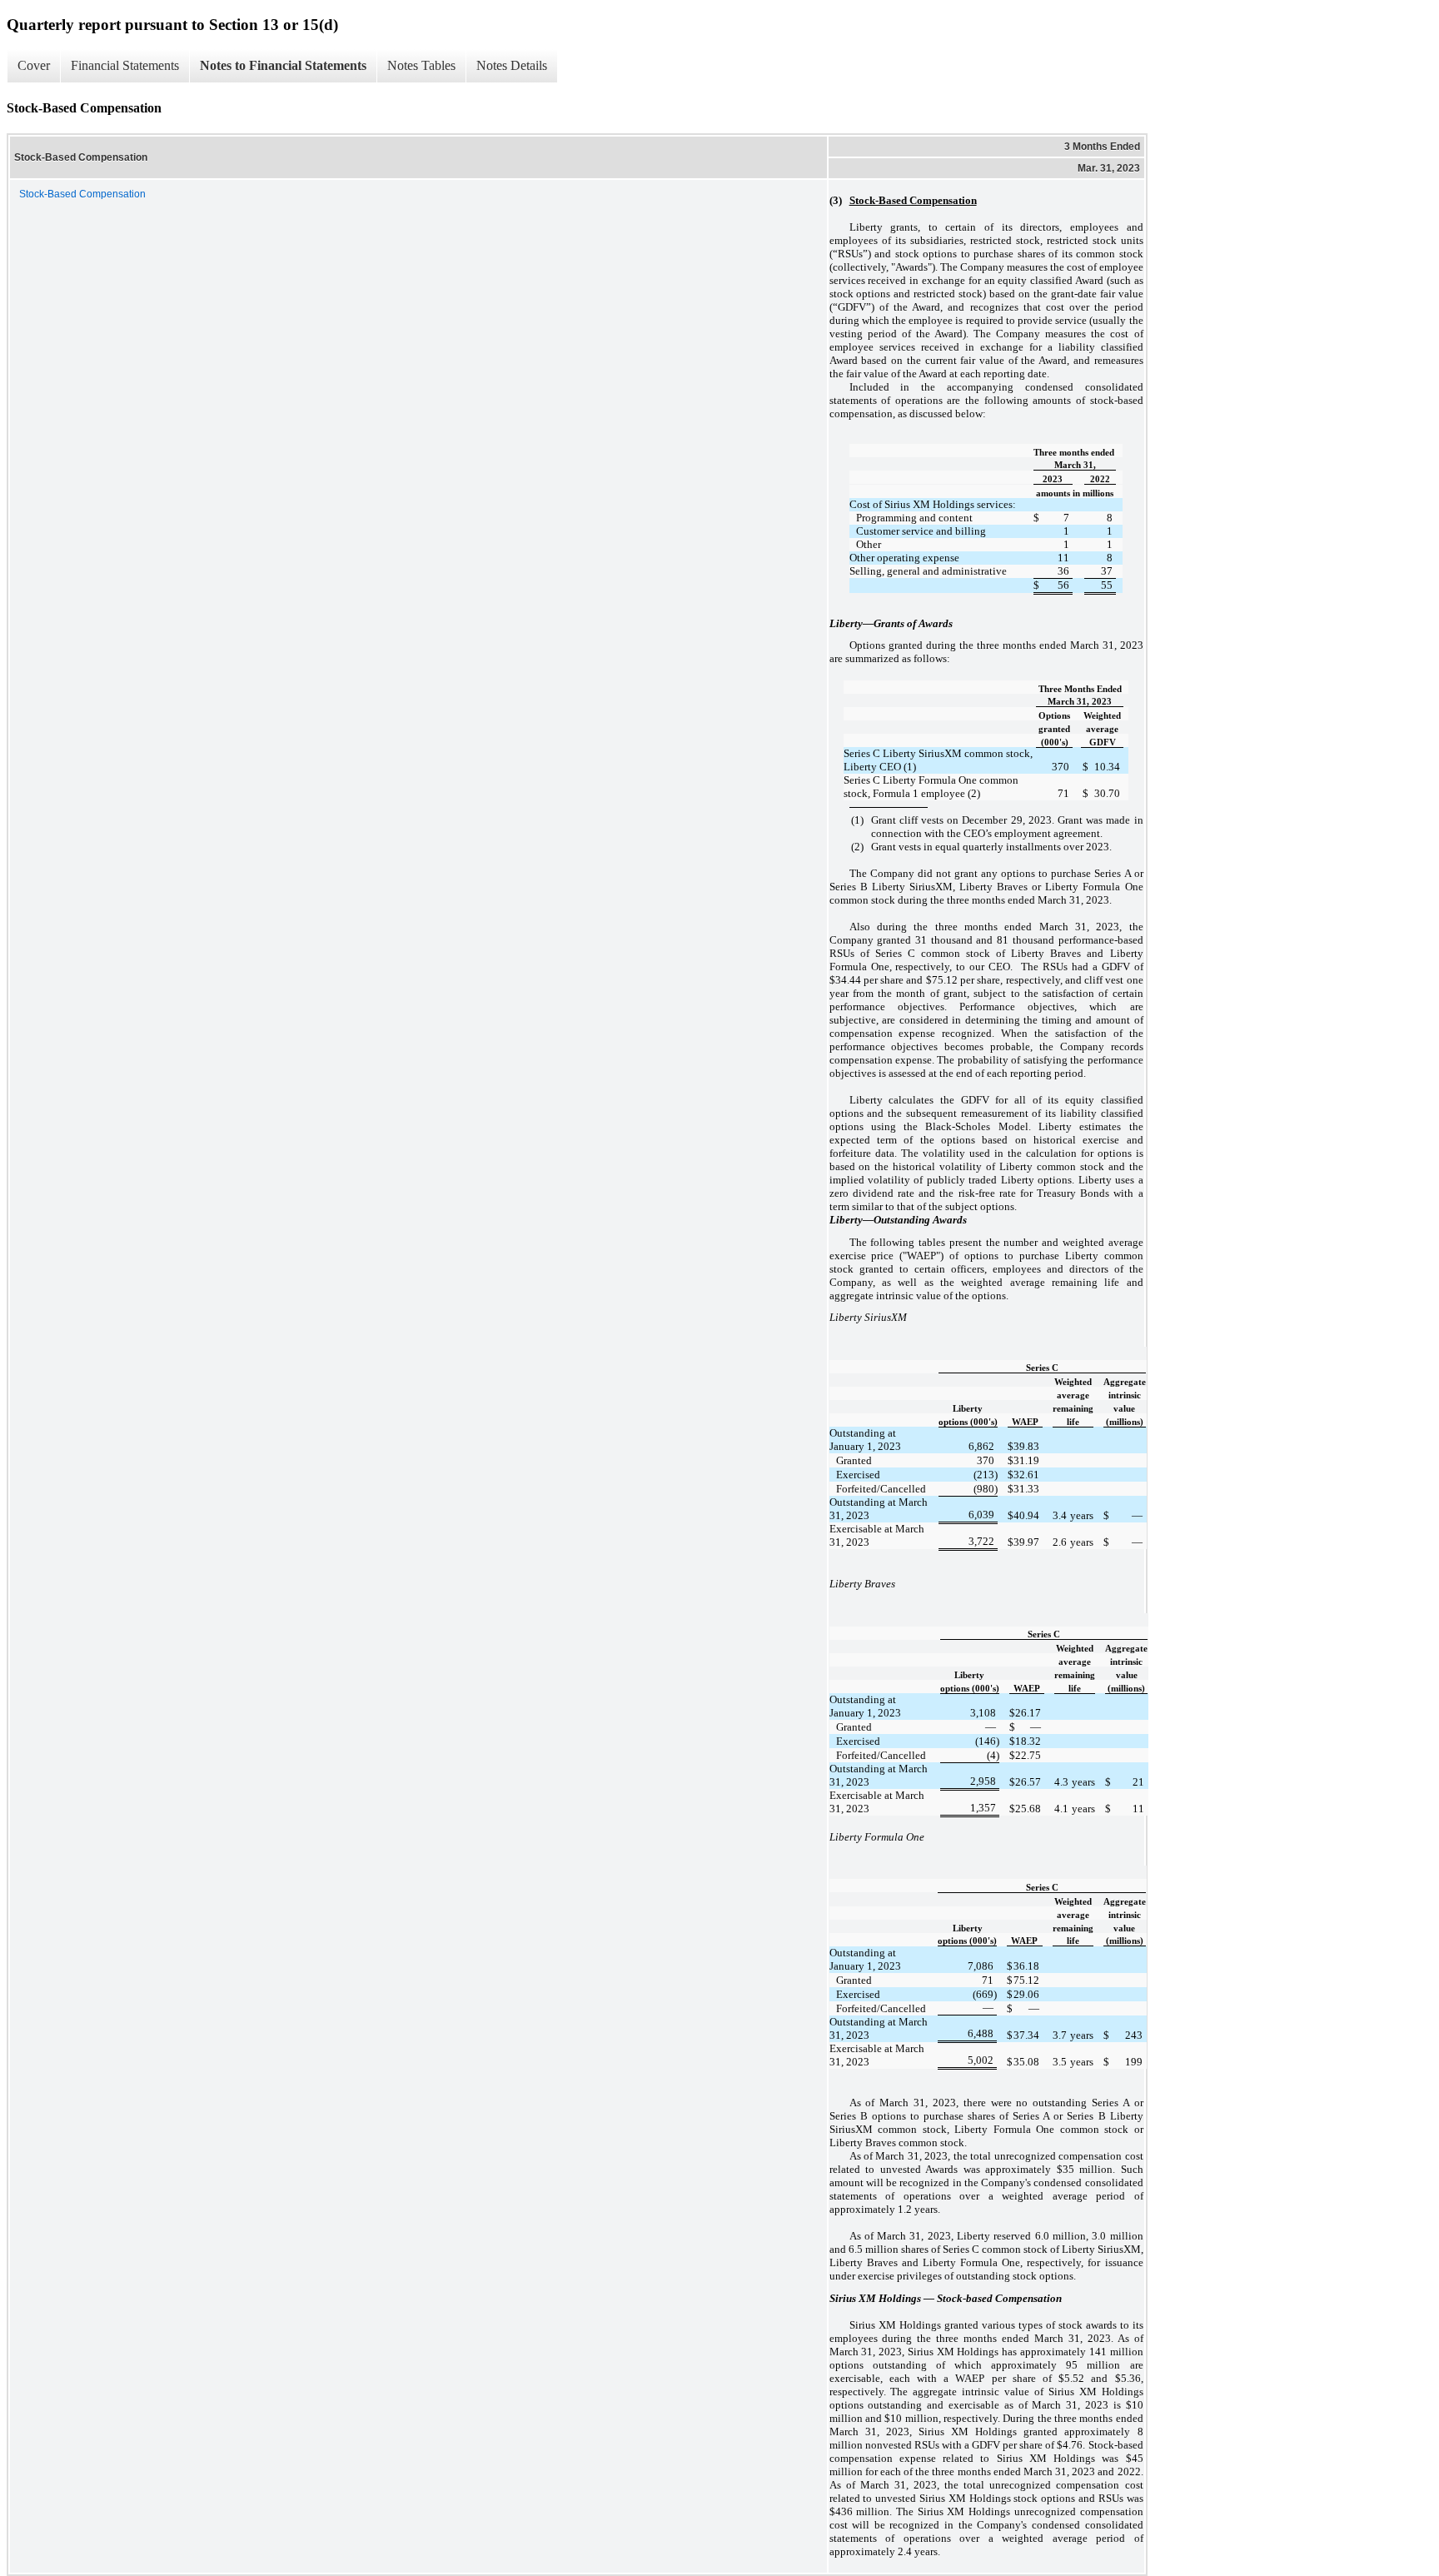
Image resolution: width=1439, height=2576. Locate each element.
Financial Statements (125, 65)
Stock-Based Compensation (82, 194)
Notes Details (512, 65)
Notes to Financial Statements (283, 65)
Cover (34, 65)
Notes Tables (421, 65)
